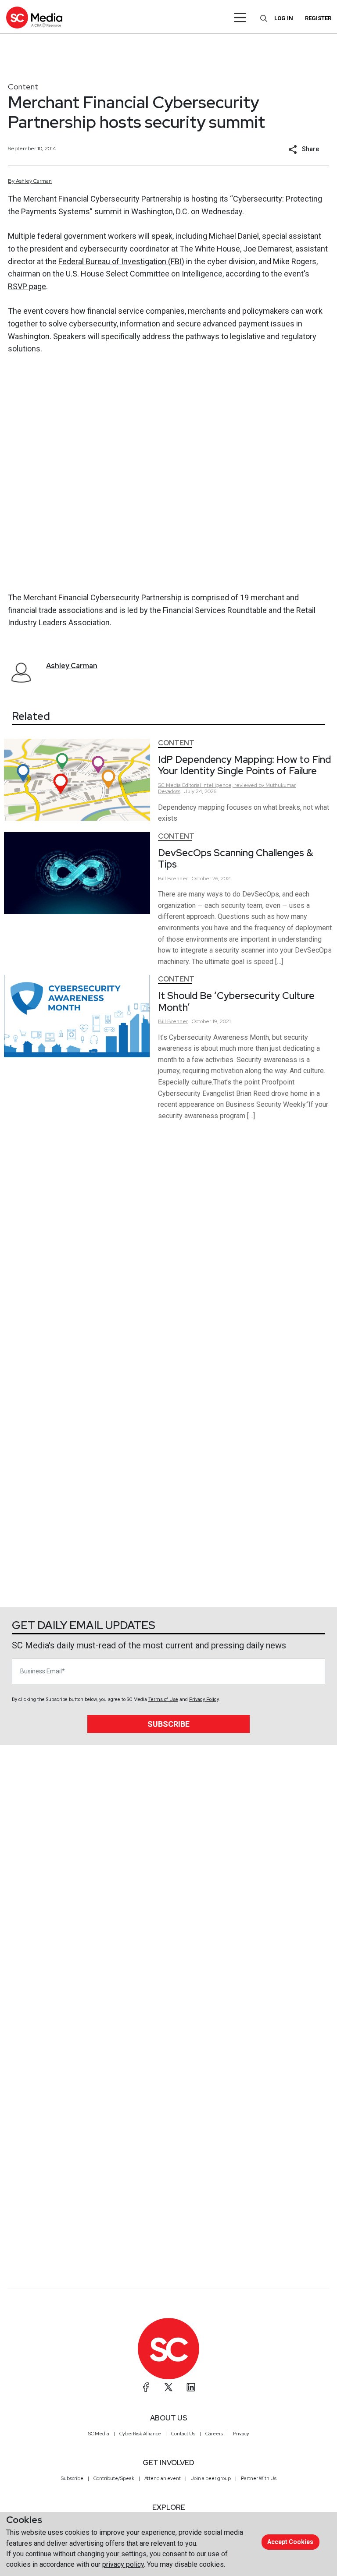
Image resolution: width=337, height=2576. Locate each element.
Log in (284, 18)
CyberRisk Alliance (140, 2434)
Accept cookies (290, 2542)
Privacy (241, 2434)
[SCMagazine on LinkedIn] (191, 2387)
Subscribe (168, 1724)
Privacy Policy (204, 1699)
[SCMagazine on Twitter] (168, 2387)
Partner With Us (259, 2478)
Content (23, 87)
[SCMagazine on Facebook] (146, 2387)
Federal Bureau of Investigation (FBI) (121, 261)
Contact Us (183, 2434)
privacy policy (123, 2564)
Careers (214, 2434)
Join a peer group (211, 2478)
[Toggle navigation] (240, 18)
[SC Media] (34, 17)
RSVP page (27, 286)
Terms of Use (163, 1699)
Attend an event (163, 2478)
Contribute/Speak (114, 2478)
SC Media (99, 2434)
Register (318, 18)
